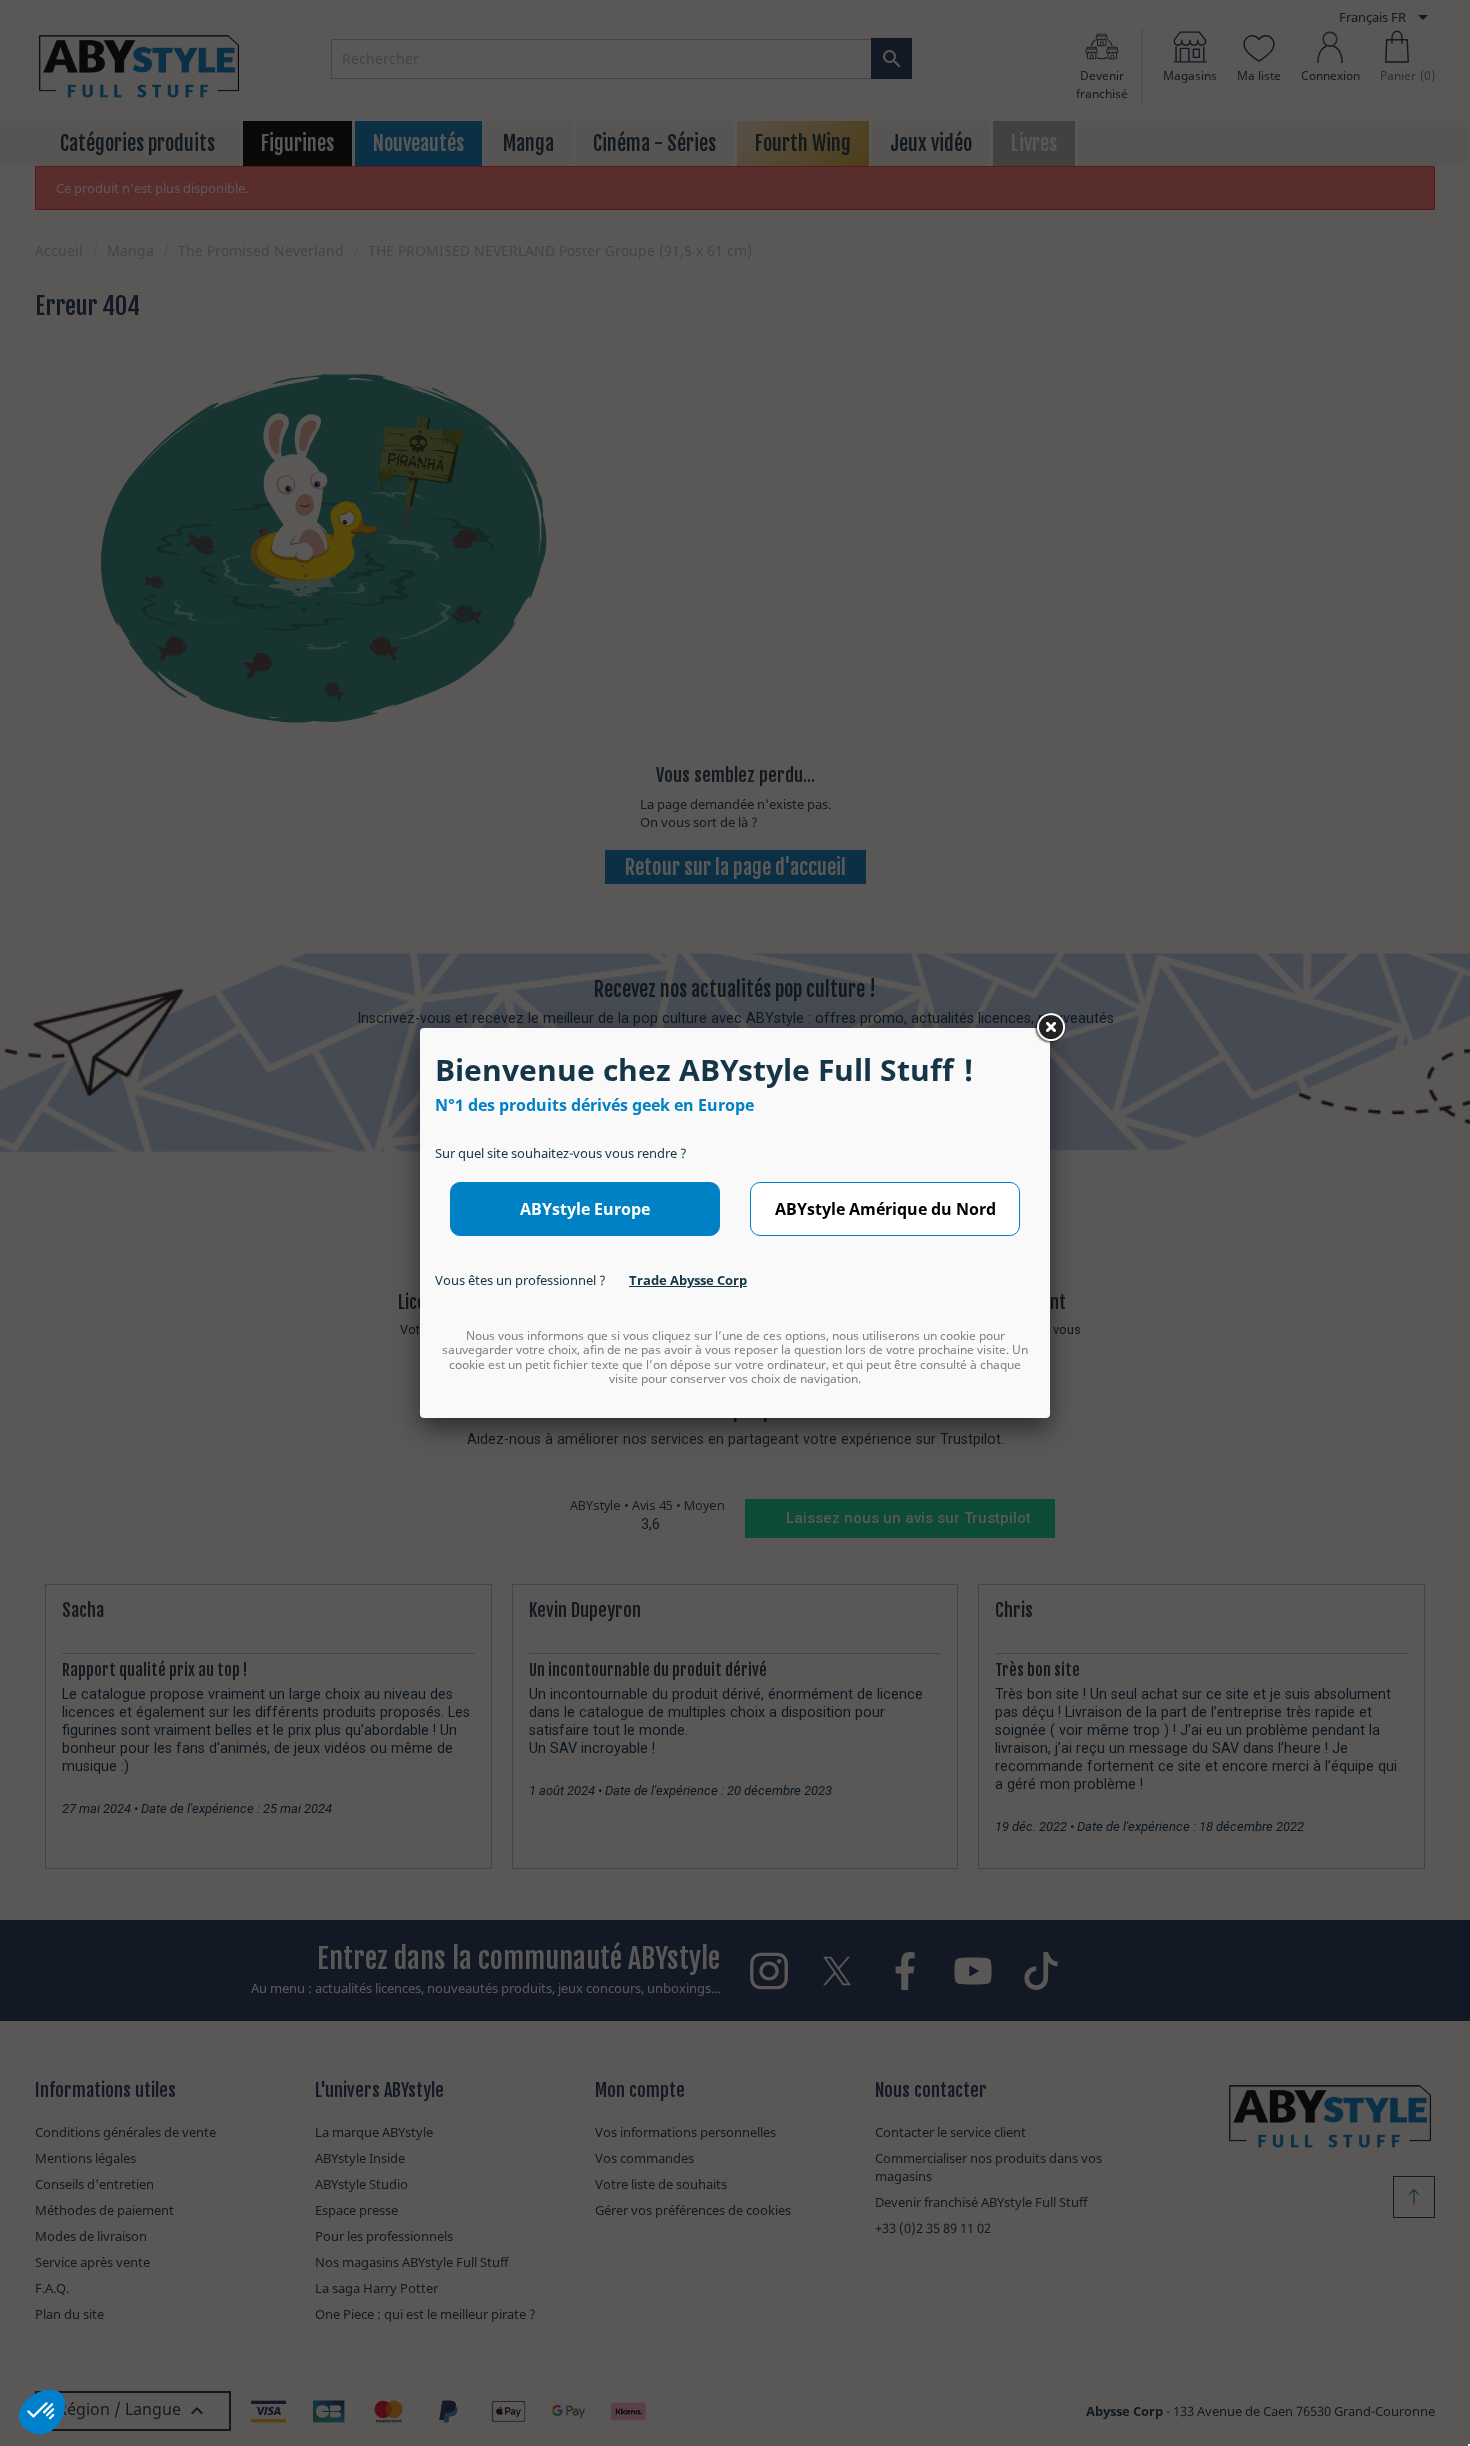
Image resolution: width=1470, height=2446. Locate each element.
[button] (42, 2412)
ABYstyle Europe (585, 1209)
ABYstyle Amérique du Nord (885, 1209)
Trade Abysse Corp (688, 1280)
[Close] (1050, 1028)
